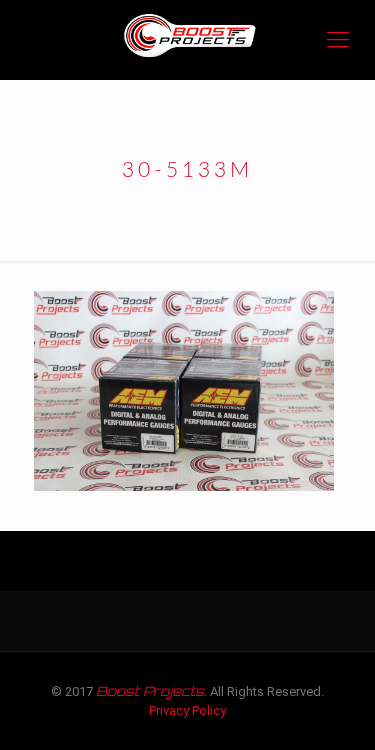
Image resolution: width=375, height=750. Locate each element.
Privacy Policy (187, 710)
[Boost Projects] (187, 40)
